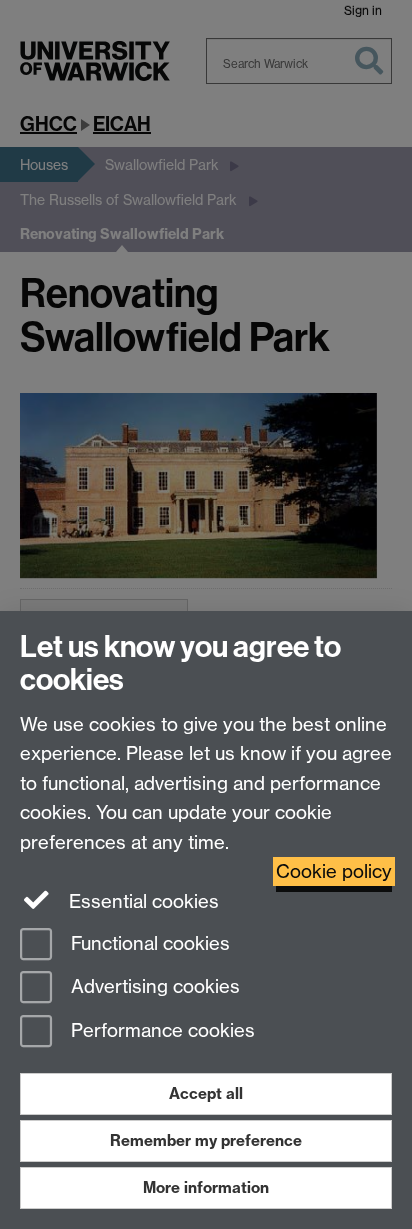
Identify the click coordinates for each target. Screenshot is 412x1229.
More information (206, 1187)
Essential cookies (141, 901)
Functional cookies (148, 943)
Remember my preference (206, 1140)
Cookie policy (334, 871)
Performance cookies (160, 1031)
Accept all (206, 1093)
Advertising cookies (153, 987)
